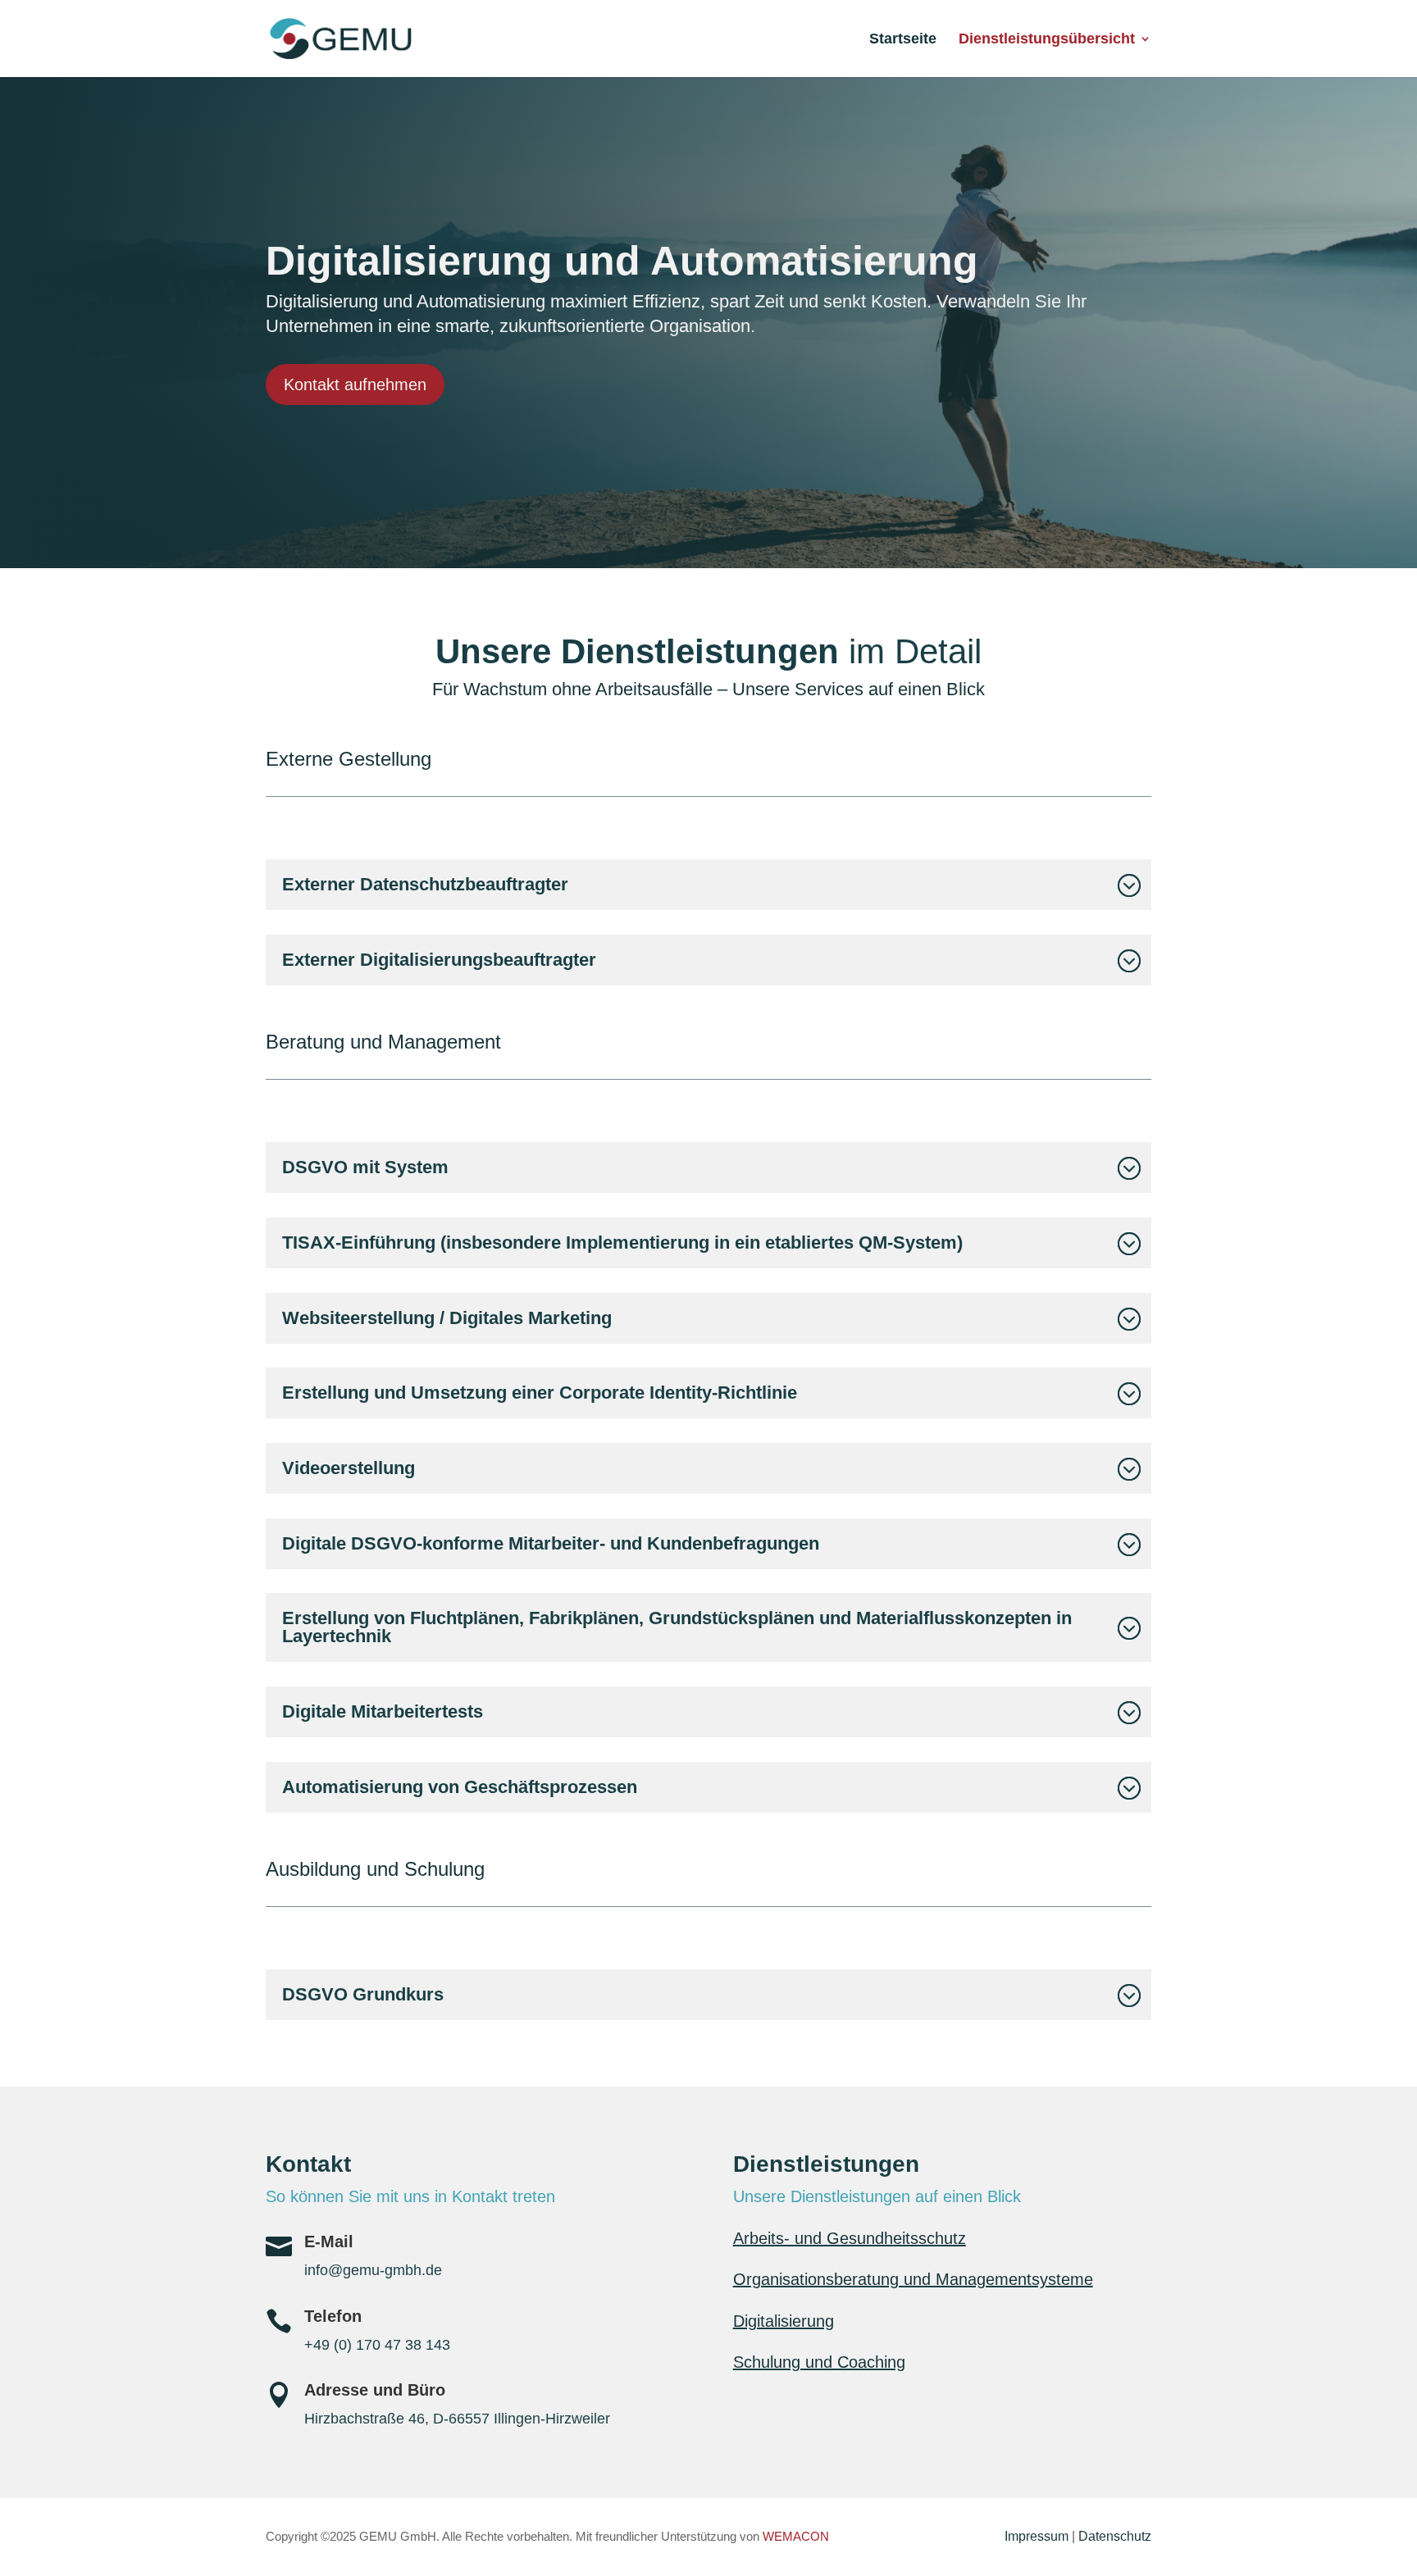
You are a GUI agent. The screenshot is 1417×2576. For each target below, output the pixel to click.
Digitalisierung (784, 2321)
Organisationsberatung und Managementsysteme (913, 2279)
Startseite (903, 40)
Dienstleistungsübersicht (1047, 40)
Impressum (1037, 2536)
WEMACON (796, 2536)
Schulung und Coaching (819, 2362)
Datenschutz (1115, 2536)
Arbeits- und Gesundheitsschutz (850, 2238)
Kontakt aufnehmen (355, 385)
